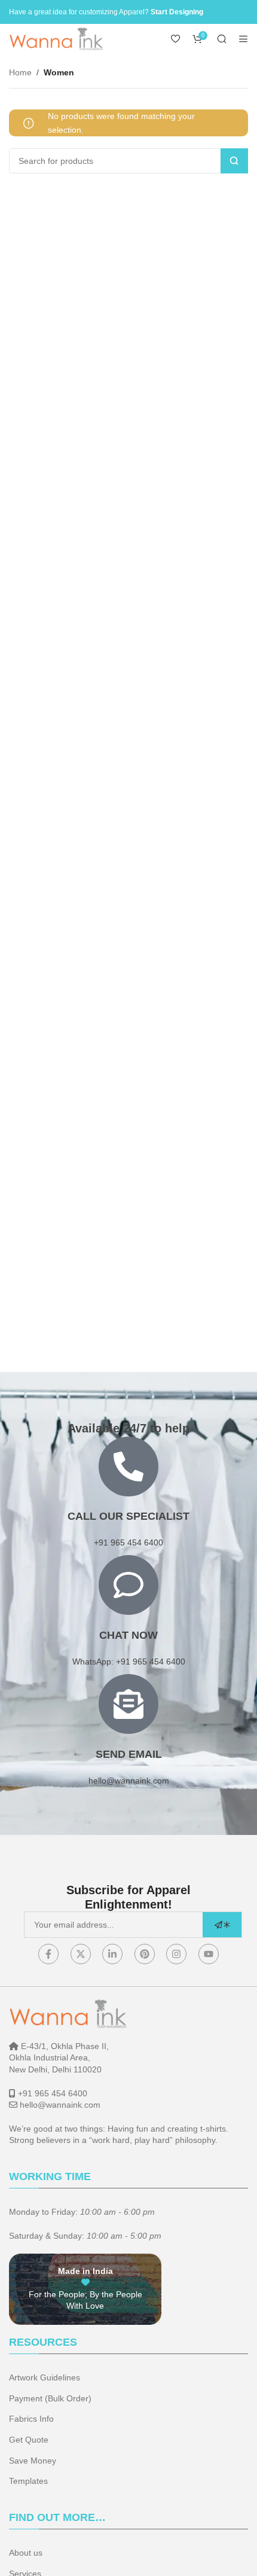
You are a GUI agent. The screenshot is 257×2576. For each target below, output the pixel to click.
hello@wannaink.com (129, 1781)
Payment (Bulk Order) (50, 2398)
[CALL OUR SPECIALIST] (128, 1467)
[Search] (222, 39)
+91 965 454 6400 (53, 2093)
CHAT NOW (128, 1635)
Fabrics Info (31, 2419)
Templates (28, 2481)
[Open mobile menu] (243, 39)
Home (20, 72)
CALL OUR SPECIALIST (128, 1516)
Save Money (33, 2461)
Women (59, 72)
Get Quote (29, 2440)
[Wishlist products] (176, 39)
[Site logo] (57, 38)
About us (26, 2553)
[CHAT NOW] (128, 1585)
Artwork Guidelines (45, 2377)
